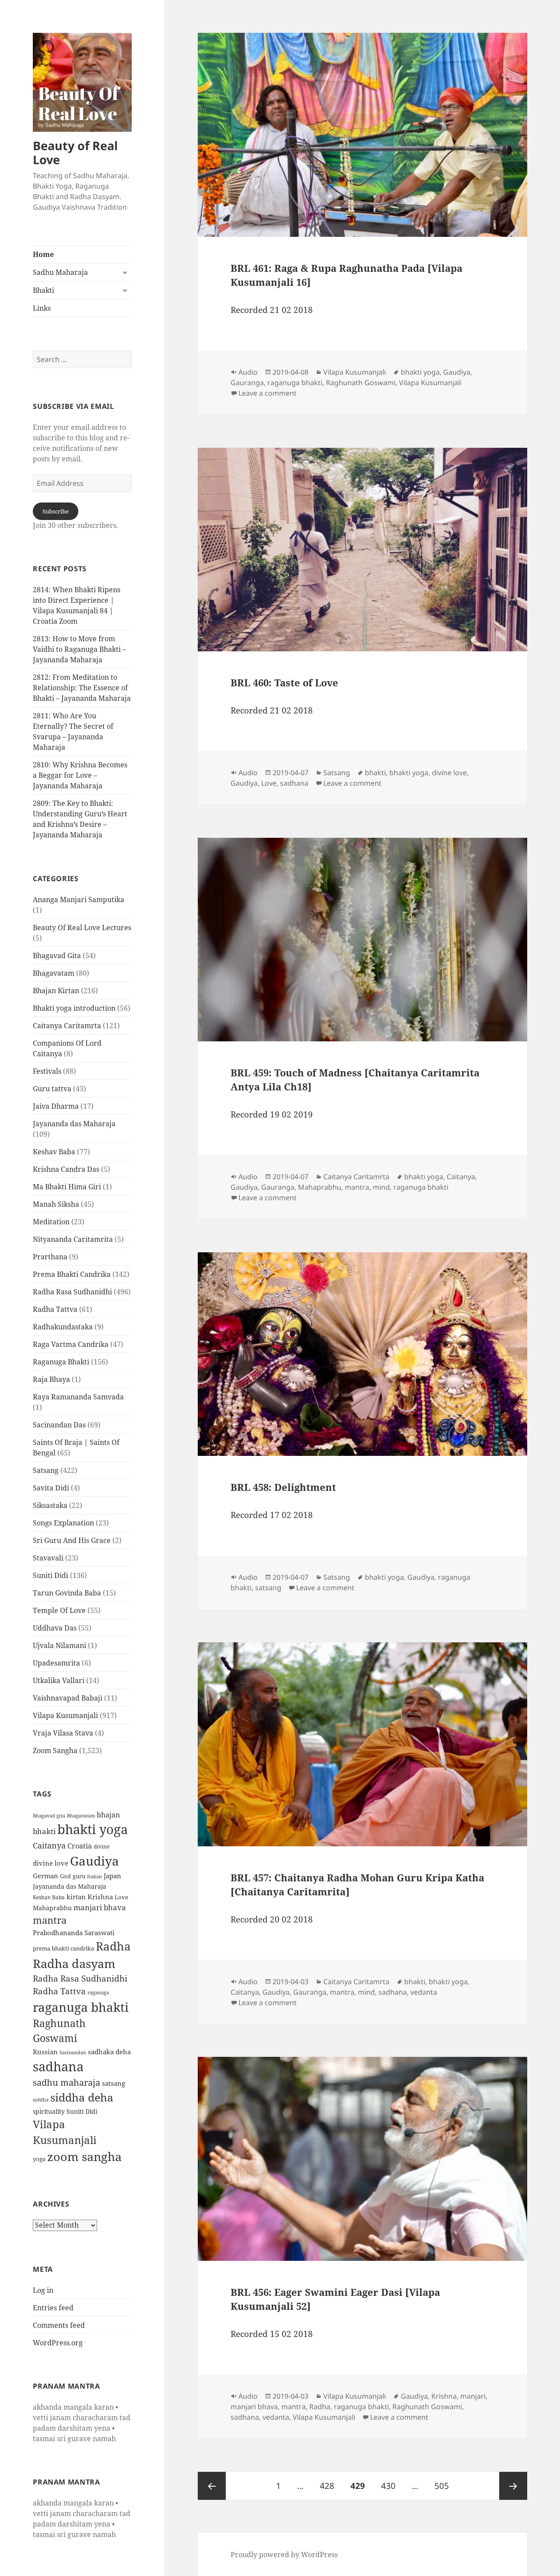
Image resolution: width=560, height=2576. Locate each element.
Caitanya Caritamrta (67, 1026)
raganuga (98, 1992)
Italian (94, 1877)
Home (43, 254)
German (45, 1876)
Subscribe (56, 511)
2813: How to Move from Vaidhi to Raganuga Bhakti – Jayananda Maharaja (79, 649)
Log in (43, 2290)
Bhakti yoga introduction (74, 1008)
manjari (473, 2396)
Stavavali (48, 1558)
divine (101, 1847)
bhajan (108, 1815)
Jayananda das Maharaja (74, 1124)
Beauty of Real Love (75, 153)
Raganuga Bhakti (61, 1362)
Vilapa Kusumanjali (65, 1715)
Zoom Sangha (55, 1750)
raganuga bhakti (81, 2007)
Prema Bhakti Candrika (72, 1274)
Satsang (46, 1470)
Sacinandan (73, 2052)
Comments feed (59, 2325)
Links (42, 308)
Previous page (212, 2486)
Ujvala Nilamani (59, 1645)
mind (381, 1187)
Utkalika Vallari (59, 1680)
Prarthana (50, 1257)
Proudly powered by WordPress (284, 2555)
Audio (248, 372)
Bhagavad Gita (57, 956)
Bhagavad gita (49, 1815)
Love (121, 1897)
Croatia (80, 1846)
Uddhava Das (55, 1628)
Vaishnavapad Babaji (68, 1698)
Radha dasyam (74, 1963)
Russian (45, 2052)
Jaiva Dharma (56, 1106)
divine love (51, 1863)
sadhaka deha (109, 2052)
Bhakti (44, 290)
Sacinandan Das (59, 1425)
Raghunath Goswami (361, 383)
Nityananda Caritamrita (73, 1239)
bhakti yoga (93, 1829)
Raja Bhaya (51, 1379)
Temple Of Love (59, 1610)
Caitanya (49, 1845)
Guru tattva (52, 1089)
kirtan (76, 1897)
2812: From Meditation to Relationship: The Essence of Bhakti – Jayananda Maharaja (82, 688)
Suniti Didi (51, 1575)
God (65, 1876)
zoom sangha (84, 2157)
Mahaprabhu (52, 1908)
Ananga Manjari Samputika (79, 900)
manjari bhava (100, 1907)
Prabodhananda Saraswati (74, 1933)
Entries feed (53, 2308)
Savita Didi (51, 1488)
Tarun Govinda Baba (67, 1593)
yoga (39, 2159)
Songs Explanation (63, 1523)
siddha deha (82, 2097)
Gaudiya (94, 1861)
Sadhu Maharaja (60, 272)
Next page (513, 2486)
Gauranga (247, 383)
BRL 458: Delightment (283, 1487)
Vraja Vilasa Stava (63, 1733)
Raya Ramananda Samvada (78, 1397)
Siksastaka (50, 1505)
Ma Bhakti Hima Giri (67, 1187)
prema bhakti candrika (63, 1948)
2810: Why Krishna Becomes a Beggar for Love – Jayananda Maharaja (80, 775)
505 (444, 2486)
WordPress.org (58, 2343)
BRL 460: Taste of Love (284, 682)
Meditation (51, 1222)
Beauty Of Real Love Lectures (82, 928)
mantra (50, 1920)
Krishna (100, 1897)
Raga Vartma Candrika (71, 1344)
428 (329, 2486)
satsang (114, 2083)
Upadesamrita (56, 1663)
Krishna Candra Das (66, 1169)
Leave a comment (268, 393)
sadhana (58, 2066)
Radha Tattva (55, 1309)
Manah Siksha (56, 1204)
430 (391, 2486)
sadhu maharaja (66, 2082)
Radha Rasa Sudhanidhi (72, 1292)
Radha (113, 1946)
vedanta (424, 1992)
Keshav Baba (54, 1152)
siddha (41, 2100)
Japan (112, 1876)
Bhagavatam (54, 973)
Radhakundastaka (63, 1327)
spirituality (49, 2111)
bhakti (44, 1831)
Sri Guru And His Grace (72, 1540)
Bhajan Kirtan (56, 991)
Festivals (47, 1071)
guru (79, 1876)
